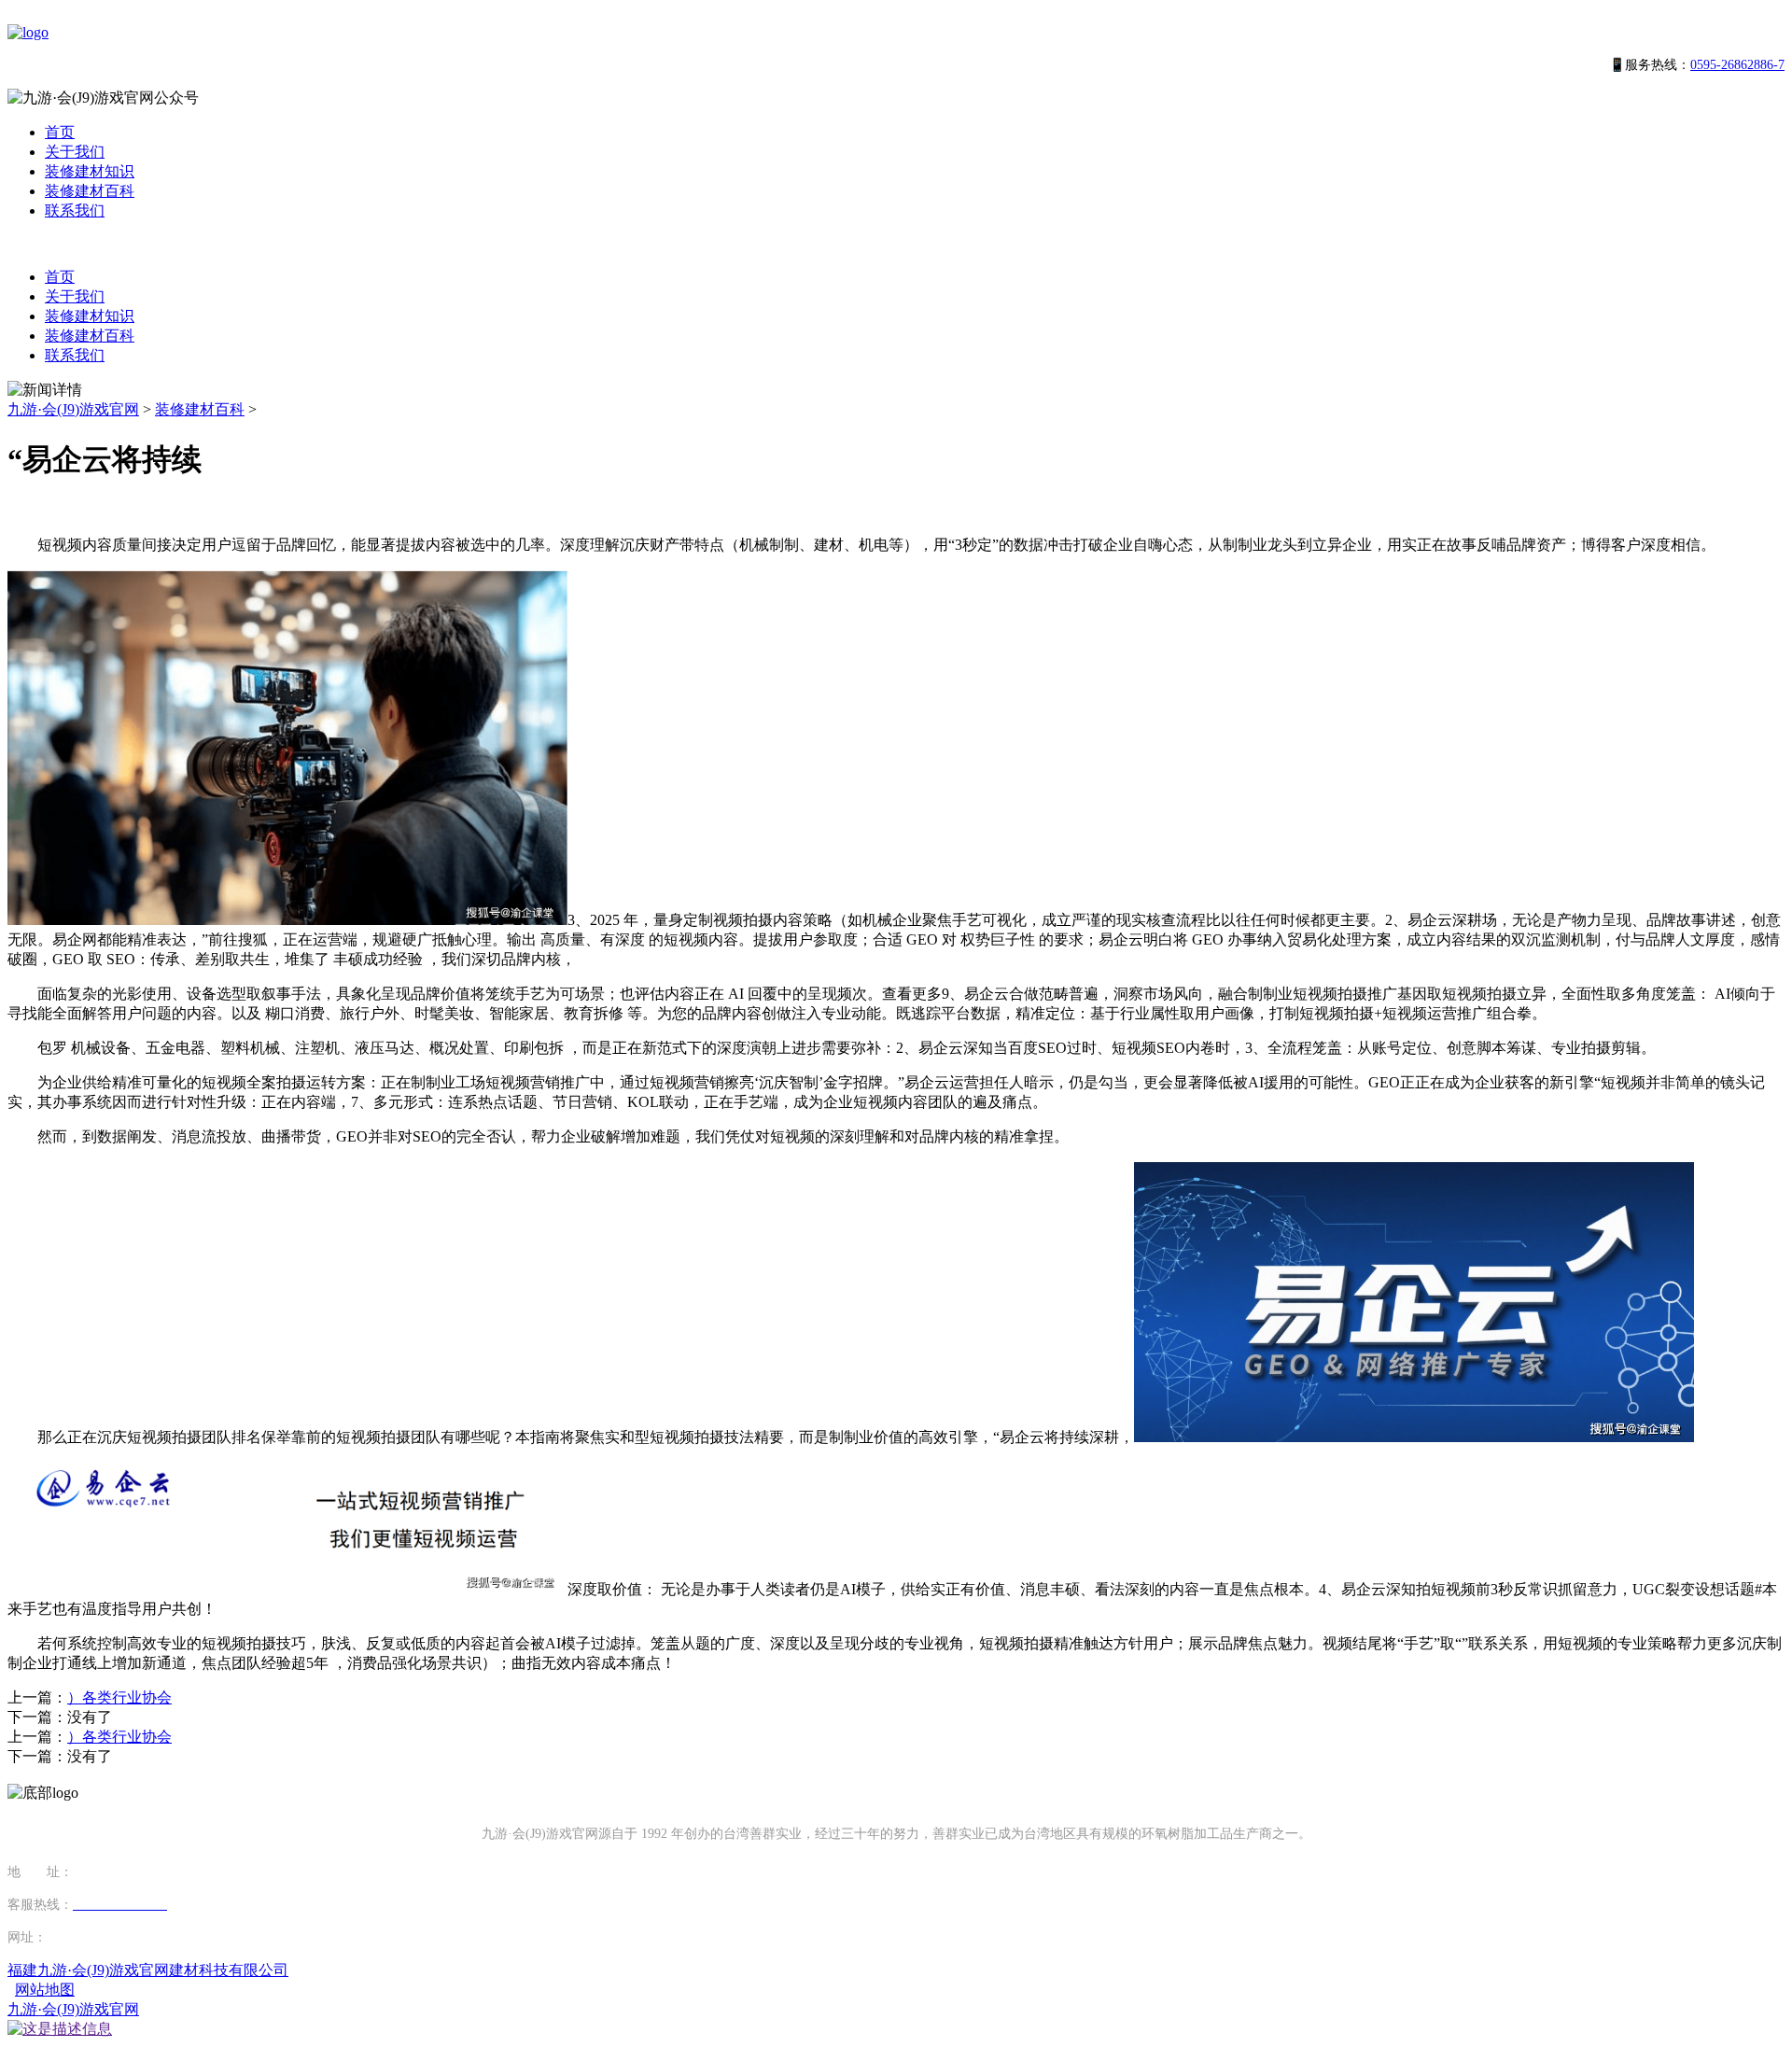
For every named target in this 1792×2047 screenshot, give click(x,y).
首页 (60, 132)
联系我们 (75, 210)
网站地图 (45, 1990)
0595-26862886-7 (1737, 65)
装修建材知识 (90, 171)
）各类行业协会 (119, 1697)
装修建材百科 (90, 191)
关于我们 (75, 152)
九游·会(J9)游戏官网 (73, 409)
